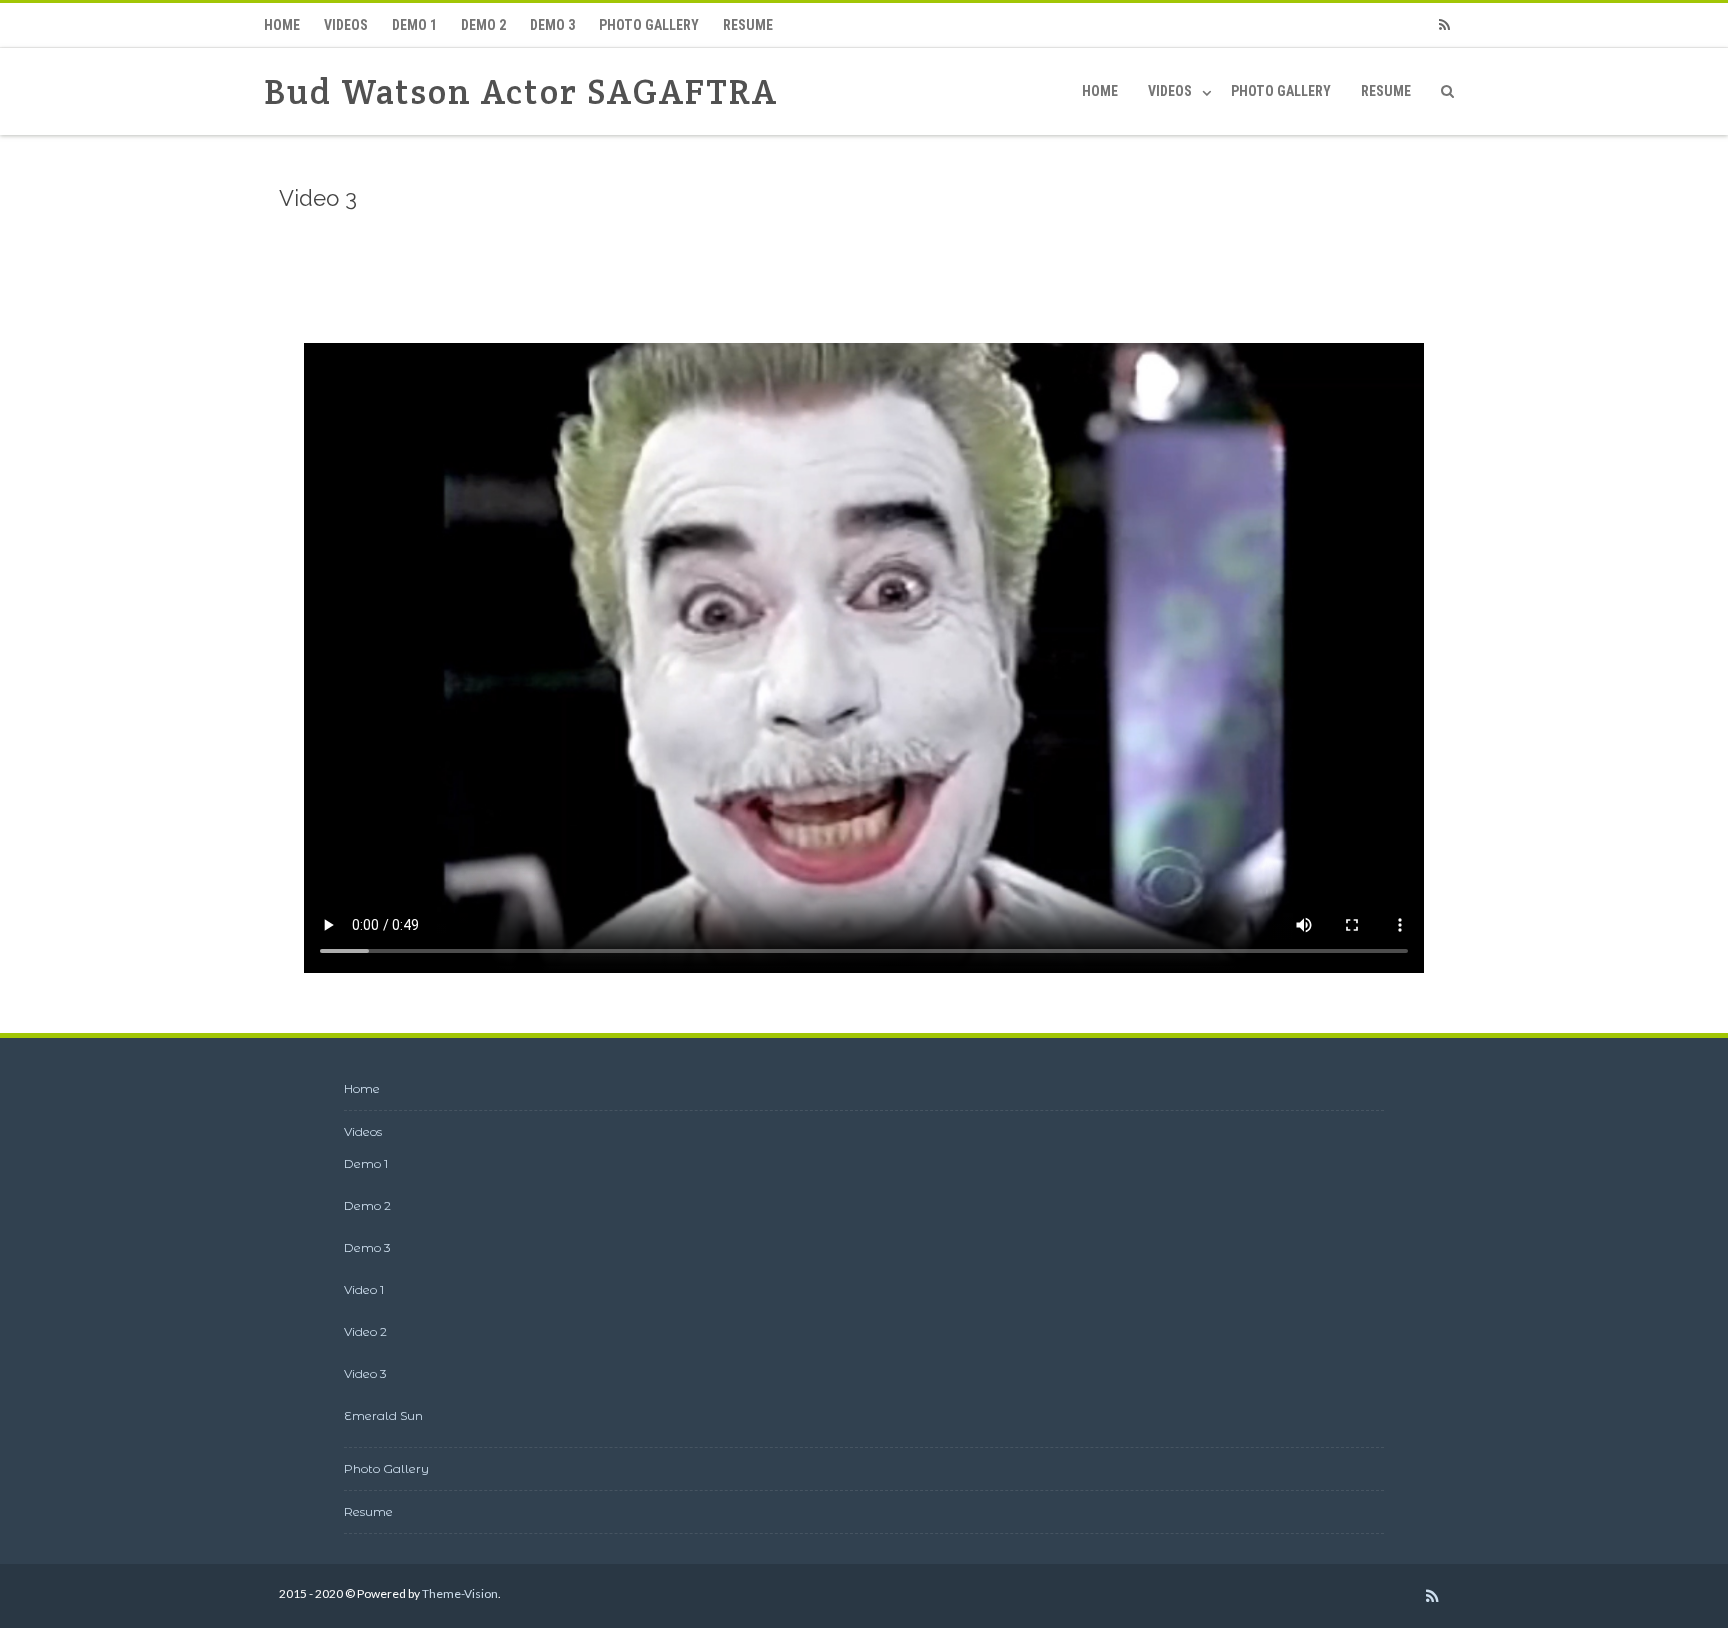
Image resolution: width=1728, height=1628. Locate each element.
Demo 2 (483, 25)
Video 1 (364, 1289)
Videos (346, 25)
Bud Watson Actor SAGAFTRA (521, 91)
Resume (748, 25)
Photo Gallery (649, 25)
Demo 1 (414, 25)
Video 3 (365, 1373)
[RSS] (1444, 25)
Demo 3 (552, 25)
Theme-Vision (460, 1593)
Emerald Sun (383, 1415)
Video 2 (365, 1331)
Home (282, 25)
